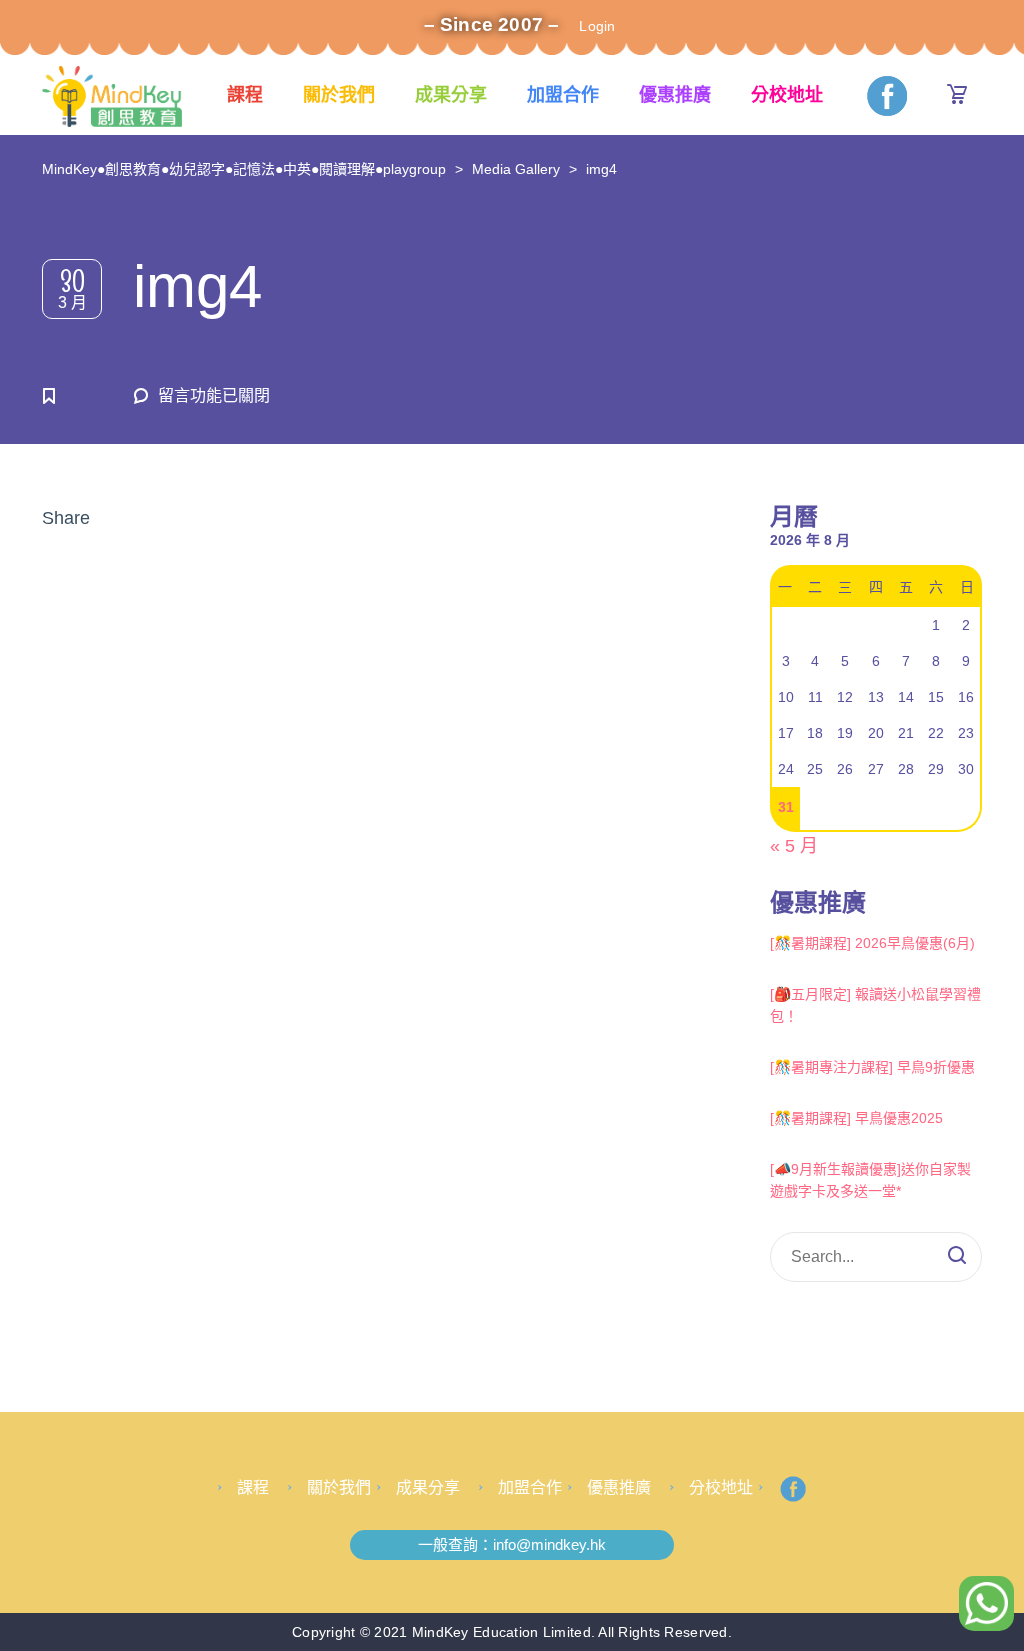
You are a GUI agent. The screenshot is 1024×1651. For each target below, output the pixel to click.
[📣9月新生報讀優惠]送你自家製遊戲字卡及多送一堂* (870, 1180)
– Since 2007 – (492, 24)
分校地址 (787, 95)
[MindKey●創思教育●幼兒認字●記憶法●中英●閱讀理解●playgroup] (112, 95)
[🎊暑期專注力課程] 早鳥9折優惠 (872, 1067)
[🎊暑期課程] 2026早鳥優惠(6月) (872, 943)
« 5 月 (794, 846)
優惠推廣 (675, 95)
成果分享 (451, 95)
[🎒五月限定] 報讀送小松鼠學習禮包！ (875, 1005)
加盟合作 (563, 95)
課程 (245, 95)
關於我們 (339, 95)
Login (597, 26)
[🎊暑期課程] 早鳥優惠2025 (856, 1118)
